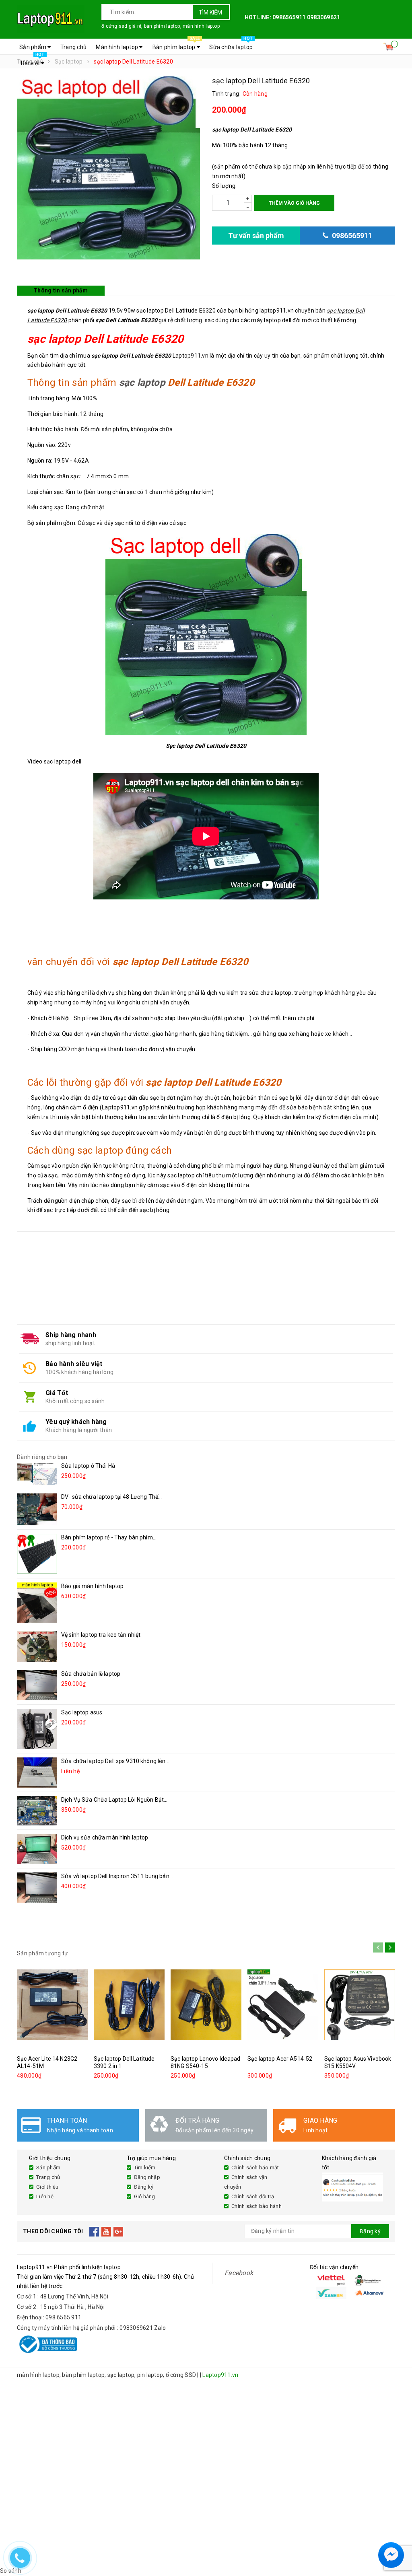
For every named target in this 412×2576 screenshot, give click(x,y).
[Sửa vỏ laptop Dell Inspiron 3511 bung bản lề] (37, 1888)
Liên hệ (45, 2196)
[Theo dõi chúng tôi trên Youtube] (106, 2231)
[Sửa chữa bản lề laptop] (37, 1685)
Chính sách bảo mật (255, 2168)
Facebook (239, 2273)
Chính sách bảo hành (256, 2206)
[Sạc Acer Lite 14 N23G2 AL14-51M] (52, 2005)
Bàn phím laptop (176, 45)
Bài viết (33, 61)
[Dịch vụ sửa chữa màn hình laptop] (37, 1849)
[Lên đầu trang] (398, 2536)
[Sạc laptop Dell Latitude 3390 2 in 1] (129, 2005)
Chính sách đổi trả (253, 2196)
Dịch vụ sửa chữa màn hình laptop (105, 1837)
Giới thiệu (47, 2187)
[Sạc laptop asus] (37, 1729)
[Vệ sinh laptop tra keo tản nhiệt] (37, 1646)
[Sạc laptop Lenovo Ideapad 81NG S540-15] (206, 2005)
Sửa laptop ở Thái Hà (88, 1466)
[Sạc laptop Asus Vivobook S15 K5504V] (360, 2005)
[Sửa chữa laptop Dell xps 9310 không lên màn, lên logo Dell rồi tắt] (37, 1773)
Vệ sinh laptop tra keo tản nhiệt (101, 1635)
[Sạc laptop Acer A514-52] (283, 2005)
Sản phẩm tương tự (42, 1953)
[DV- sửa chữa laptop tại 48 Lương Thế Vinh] (37, 1509)
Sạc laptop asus (82, 1712)
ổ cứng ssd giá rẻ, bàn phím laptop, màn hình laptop (161, 26)
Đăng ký (144, 2187)
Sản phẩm (33, 47)
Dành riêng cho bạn (42, 1457)
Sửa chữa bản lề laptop (91, 1674)
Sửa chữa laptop (231, 45)
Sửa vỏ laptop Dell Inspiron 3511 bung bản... (117, 1876)
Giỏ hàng (145, 2196)
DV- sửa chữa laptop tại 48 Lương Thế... (111, 1497)
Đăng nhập (147, 2177)
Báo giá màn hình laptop (92, 1586)
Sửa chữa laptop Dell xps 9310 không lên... (115, 1761)
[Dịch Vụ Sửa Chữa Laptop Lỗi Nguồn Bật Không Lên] (37, 1811)
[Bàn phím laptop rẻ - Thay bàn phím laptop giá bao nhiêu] (37, 1554)
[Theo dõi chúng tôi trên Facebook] (94, 2231)
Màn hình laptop (117, 47)
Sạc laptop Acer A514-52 (280, 2059)
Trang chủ (73, 47)
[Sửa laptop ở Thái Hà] (37, 1473)
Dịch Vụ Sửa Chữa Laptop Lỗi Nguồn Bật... (114, 1800)
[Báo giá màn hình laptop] (37, 1603)
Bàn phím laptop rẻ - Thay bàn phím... (109, 1537)
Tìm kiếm (210, 12)
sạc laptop (142, 383)
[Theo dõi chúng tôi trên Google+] (118, 2231)
